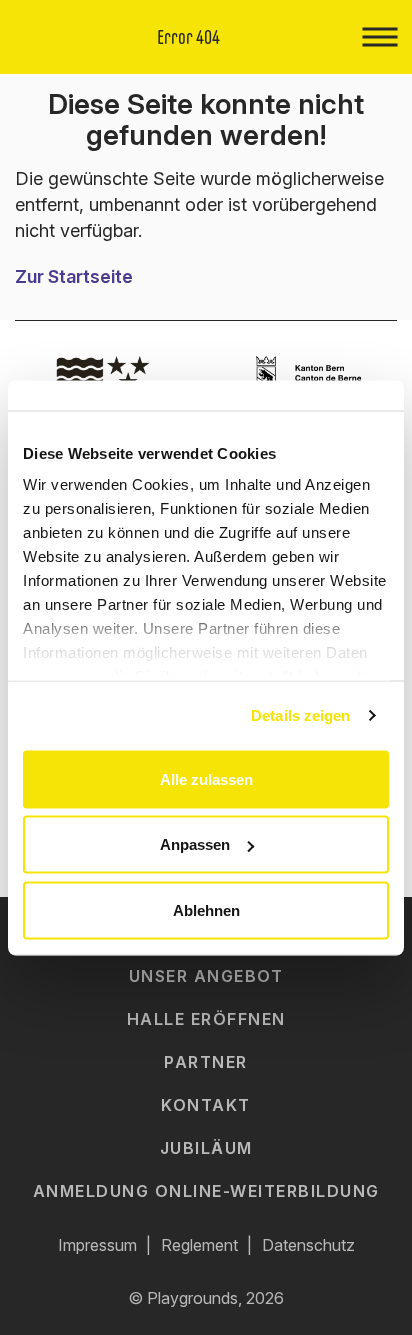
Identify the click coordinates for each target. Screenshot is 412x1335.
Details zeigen (300, 715)
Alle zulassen (206, 778)
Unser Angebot (206, 976)
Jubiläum (206, 1148)
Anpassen (195, 844)
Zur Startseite (74, 276)
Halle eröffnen (206, 1019)
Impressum (97, 1245)
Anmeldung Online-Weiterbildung (206, 1191)
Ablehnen (206, 909)
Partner (206, 1062)
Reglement (199, 1245)
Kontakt (206, 1105)
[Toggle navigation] (379, 37)
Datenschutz (308, 1245)
